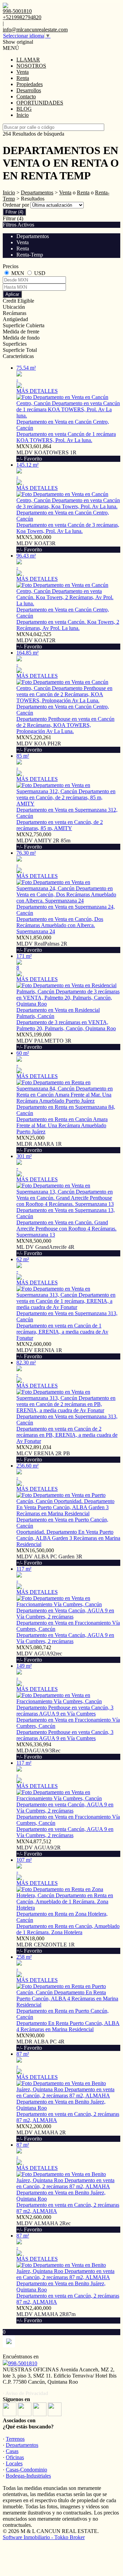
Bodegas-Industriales (28, 2476)
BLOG (24, 109)
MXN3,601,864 (46, 452)
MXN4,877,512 (39, 1848)
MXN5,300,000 (36, 543)
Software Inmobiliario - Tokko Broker (44, 2537)
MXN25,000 (39, 1144)
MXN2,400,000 (46, 2314)
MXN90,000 (40, 2042)
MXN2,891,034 (43, 1453)
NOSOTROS (31, 66)
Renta (23, 78)
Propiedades (30, 84)
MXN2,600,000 (39, 1350)
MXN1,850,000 (42, 944)
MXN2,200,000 (41, 2132)
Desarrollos (29, 90)
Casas (12, 2451)
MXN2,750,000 (43, 841)
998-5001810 (23, 2363)
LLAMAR (28, 60)
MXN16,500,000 (49, 1556)
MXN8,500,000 (45, 1247)
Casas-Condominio (26, 2470)
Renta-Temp (30, 255)
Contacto (26, 97)
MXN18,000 (46, 1945)
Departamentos (37, 192)
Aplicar (12, 294)
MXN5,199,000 (44, 1041)
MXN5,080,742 (39, 1654)
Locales (14, 2463)
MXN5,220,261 (39, 743)
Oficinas (15, 2457)
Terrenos (15, 2439)
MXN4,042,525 (36, 640)
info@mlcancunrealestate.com (35, 30)
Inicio (23, 115)
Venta (23, 72)
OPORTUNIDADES (40, 103)
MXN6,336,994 (38, 1751)
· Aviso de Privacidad (25, 2393)
